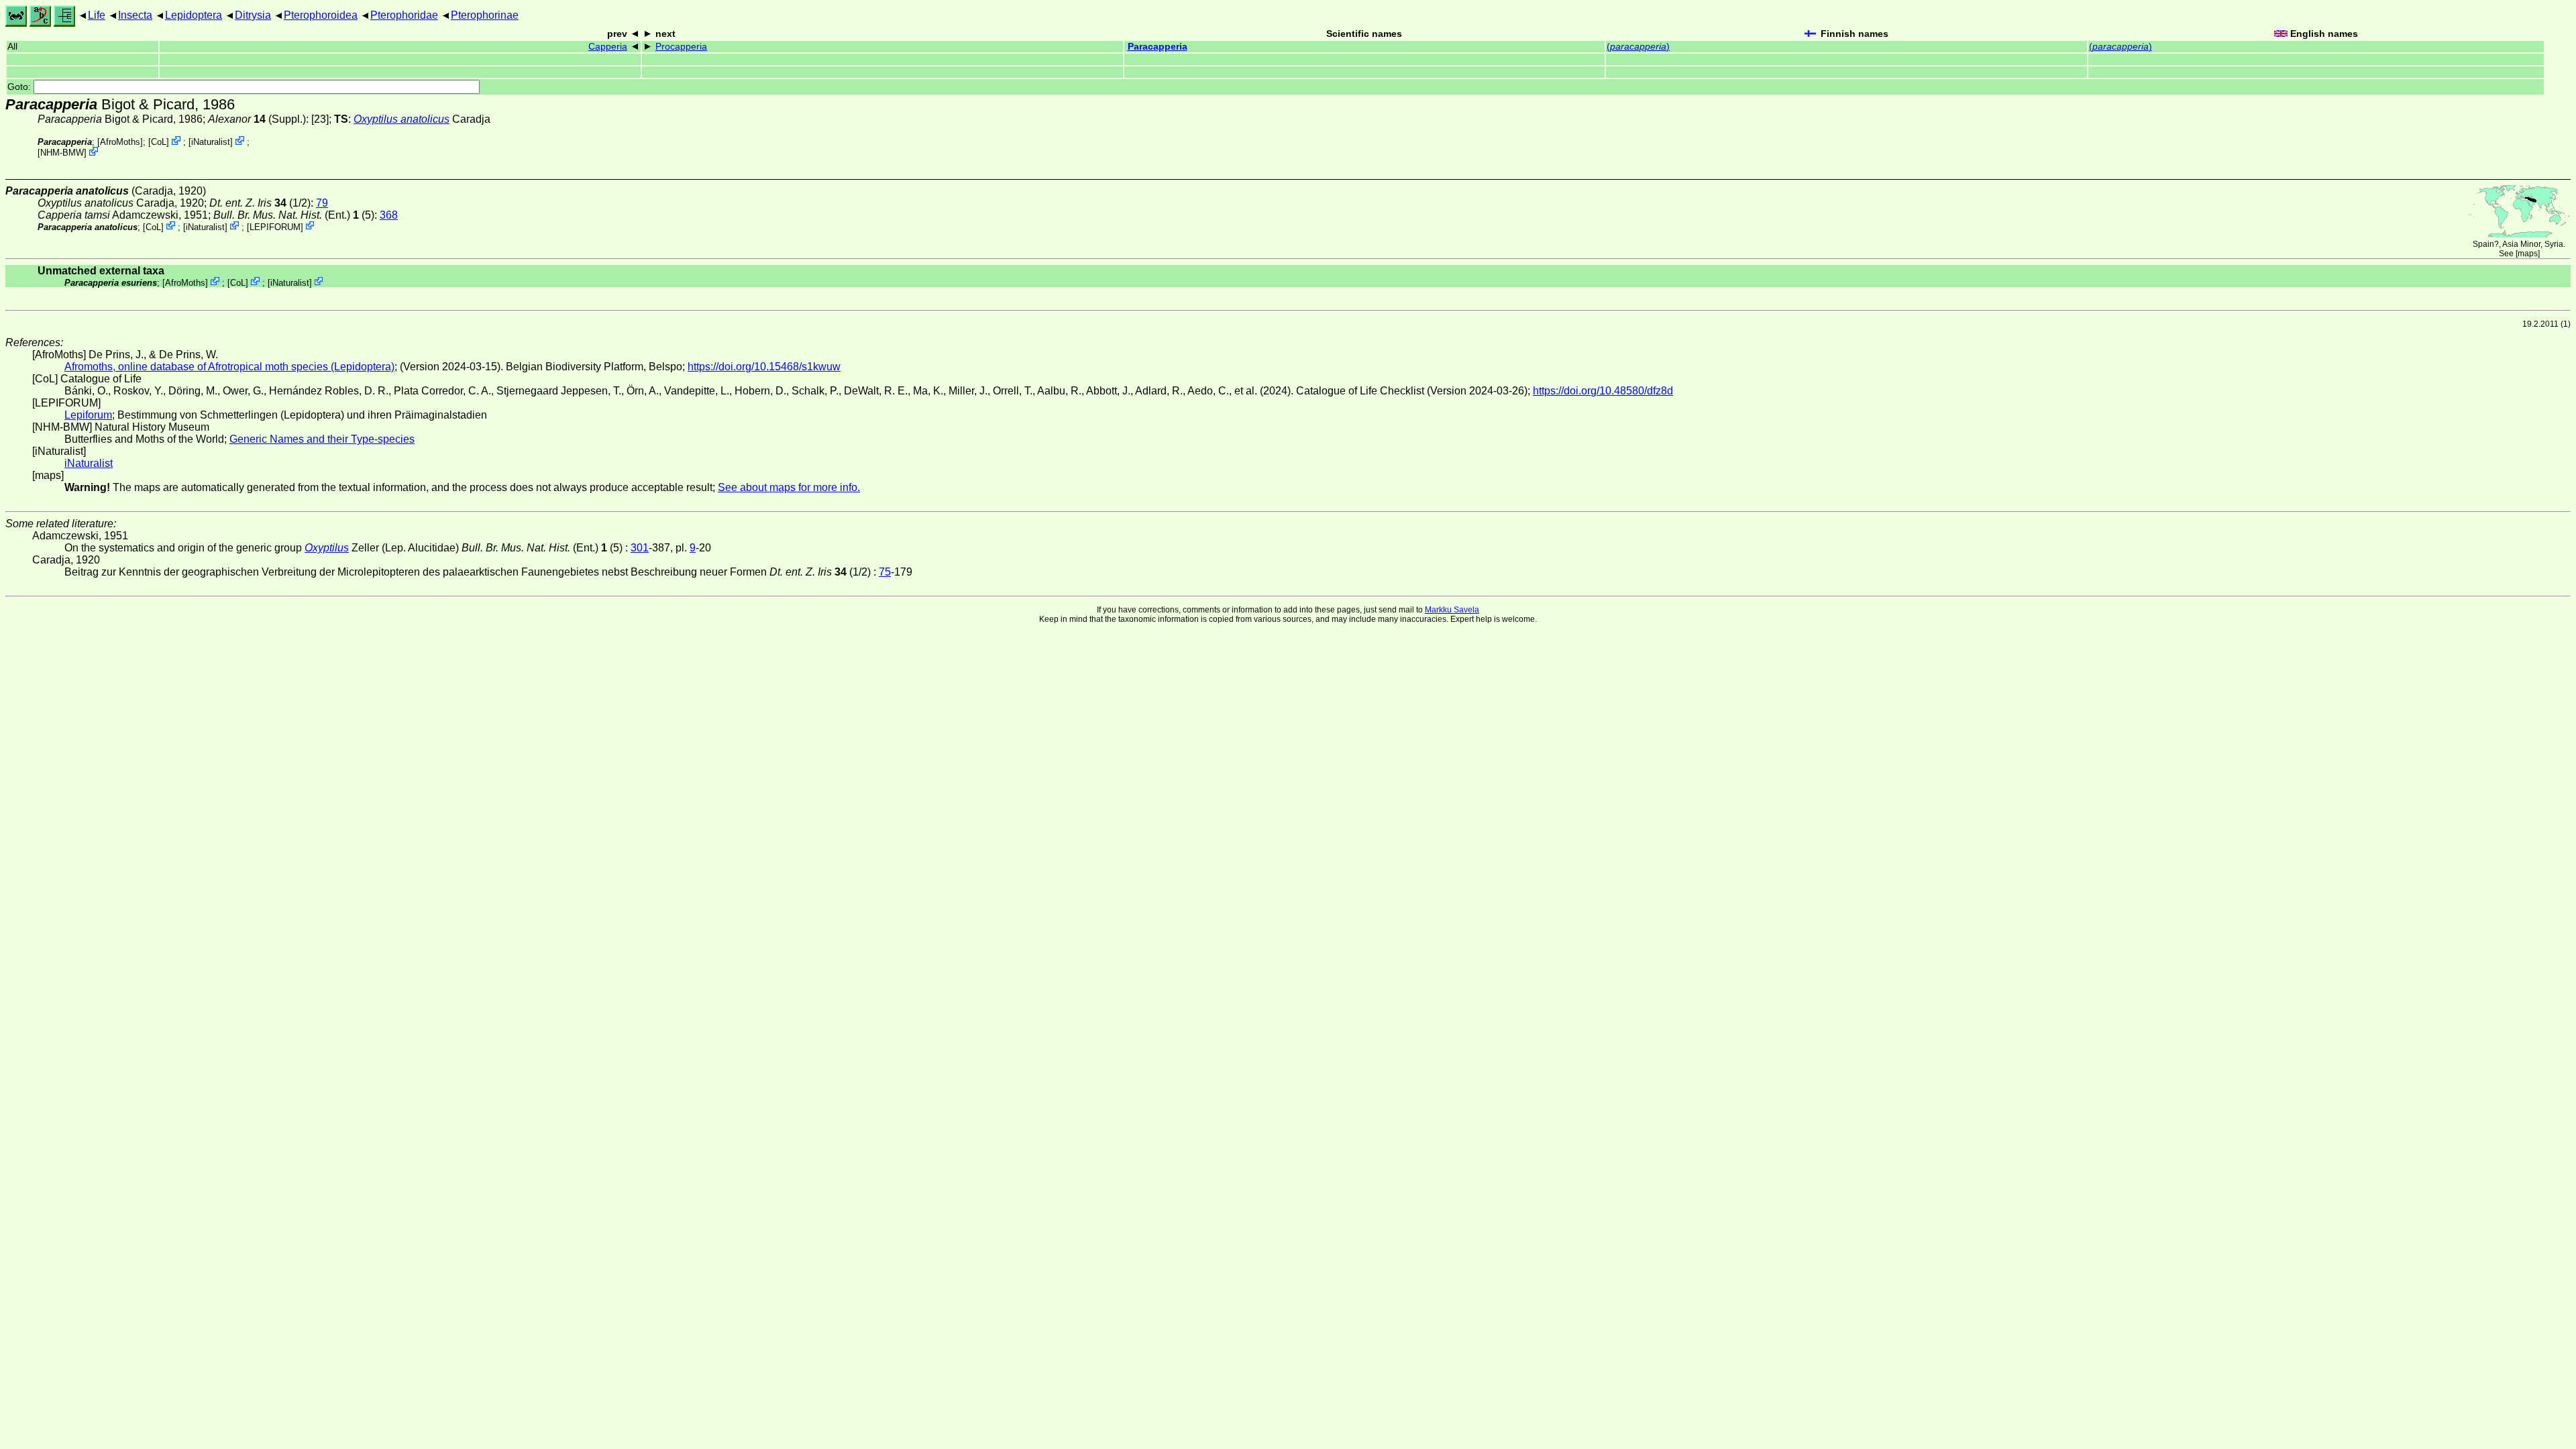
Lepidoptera (194, 15)
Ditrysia (253, 15)
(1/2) (260, 203)
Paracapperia (1158, 47)
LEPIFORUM (275, 226)
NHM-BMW (62, 153)
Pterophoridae (404, 15)
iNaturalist (211, 142)
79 (322, 203)
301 (640, 548)
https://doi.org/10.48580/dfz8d (1603, 391)
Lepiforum (88, 415)
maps (2528, 254)
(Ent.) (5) (294, 215)
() (1638, 47)
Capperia (608, 47)
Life (97, 15)
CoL (159, 142)
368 (389, 215)
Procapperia (681, 47)
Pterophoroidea (321, 15)
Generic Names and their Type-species (322, 439)
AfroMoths (120, 142)
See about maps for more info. (789, 487)
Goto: (20, 87)
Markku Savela (1452, 610)
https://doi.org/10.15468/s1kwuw (764, 367)
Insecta (135, 15)
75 (885, 572)
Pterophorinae (485, 15)
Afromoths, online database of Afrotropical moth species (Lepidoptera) (229, 367)
